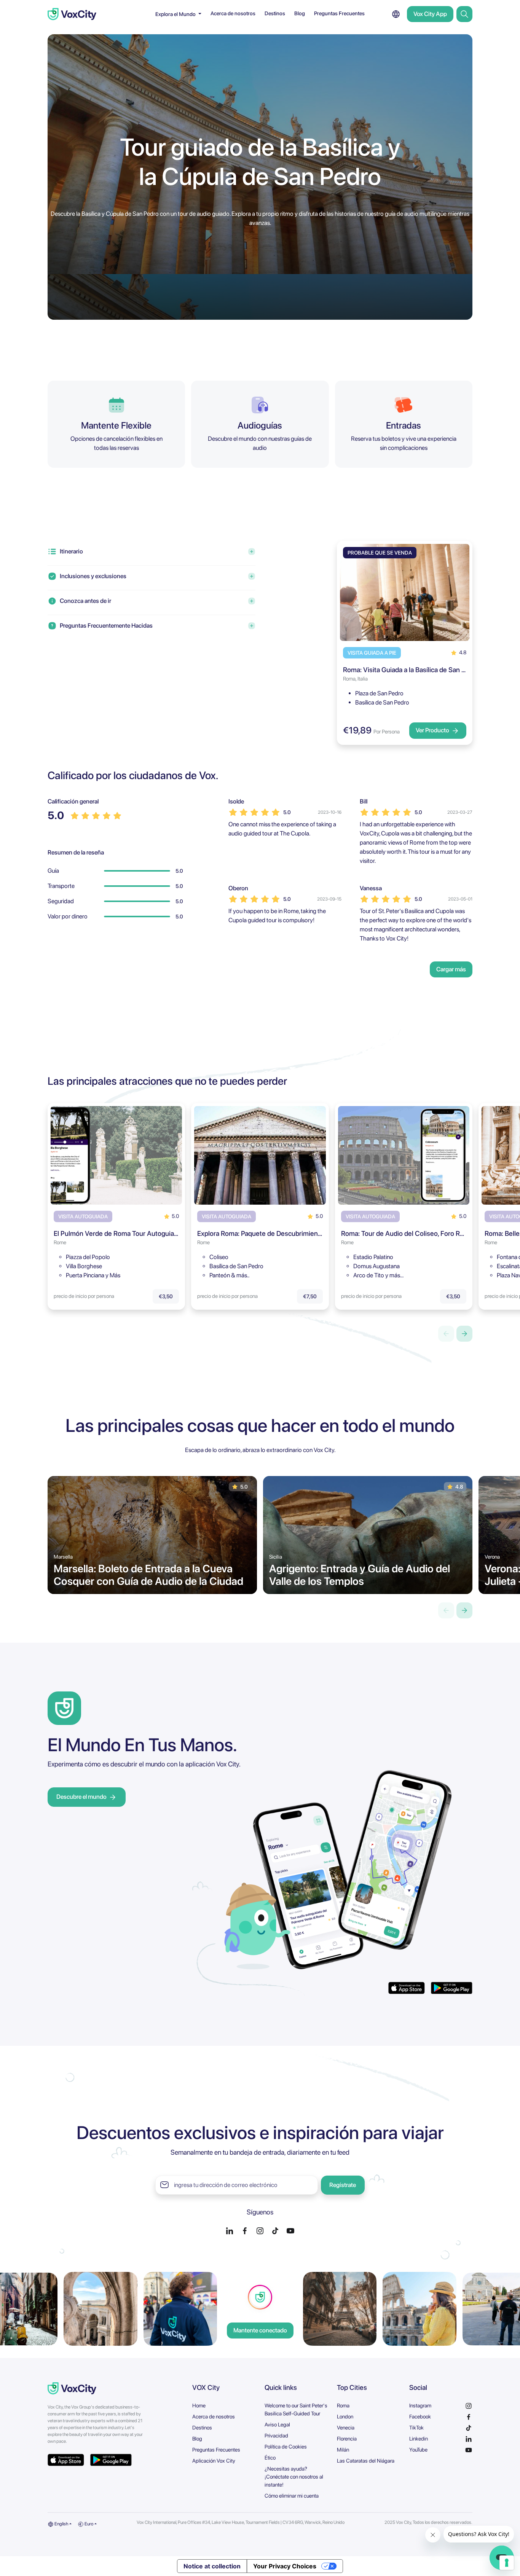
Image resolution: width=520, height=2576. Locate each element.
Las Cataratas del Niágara (366, 2461)
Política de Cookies (286, 2447)
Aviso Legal (277, 2425)
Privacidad (276, 2436)
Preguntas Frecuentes (339, 13)
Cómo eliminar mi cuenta (292, 2496)
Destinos (275, 13)
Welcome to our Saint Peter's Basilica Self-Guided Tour (296, 2409)
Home (199, 2405)
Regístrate (343, 2185)
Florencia (347, 2439)
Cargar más (451, 969)
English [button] (61, 2524)
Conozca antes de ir (85, 601)
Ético (270, 2458)
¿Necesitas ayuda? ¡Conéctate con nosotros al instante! (294, 2477)
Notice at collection (212, 2566)
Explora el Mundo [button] (176, 14)
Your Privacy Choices (285, 2566)
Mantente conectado (260, 2330)
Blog (300, 13)
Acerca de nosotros (233, 13)
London (345, 2417)
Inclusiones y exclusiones (93, 576)
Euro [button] (89, 2524)
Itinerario (71, 551)
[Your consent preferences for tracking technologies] (507, 2563)
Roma (343, 2405)
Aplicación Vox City (214, 2461)
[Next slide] (464, 1334)
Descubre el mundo (81, 1797)
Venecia (346, 2428)
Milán (343, 2450)
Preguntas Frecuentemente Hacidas (106, 626)
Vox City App (430, 14)
